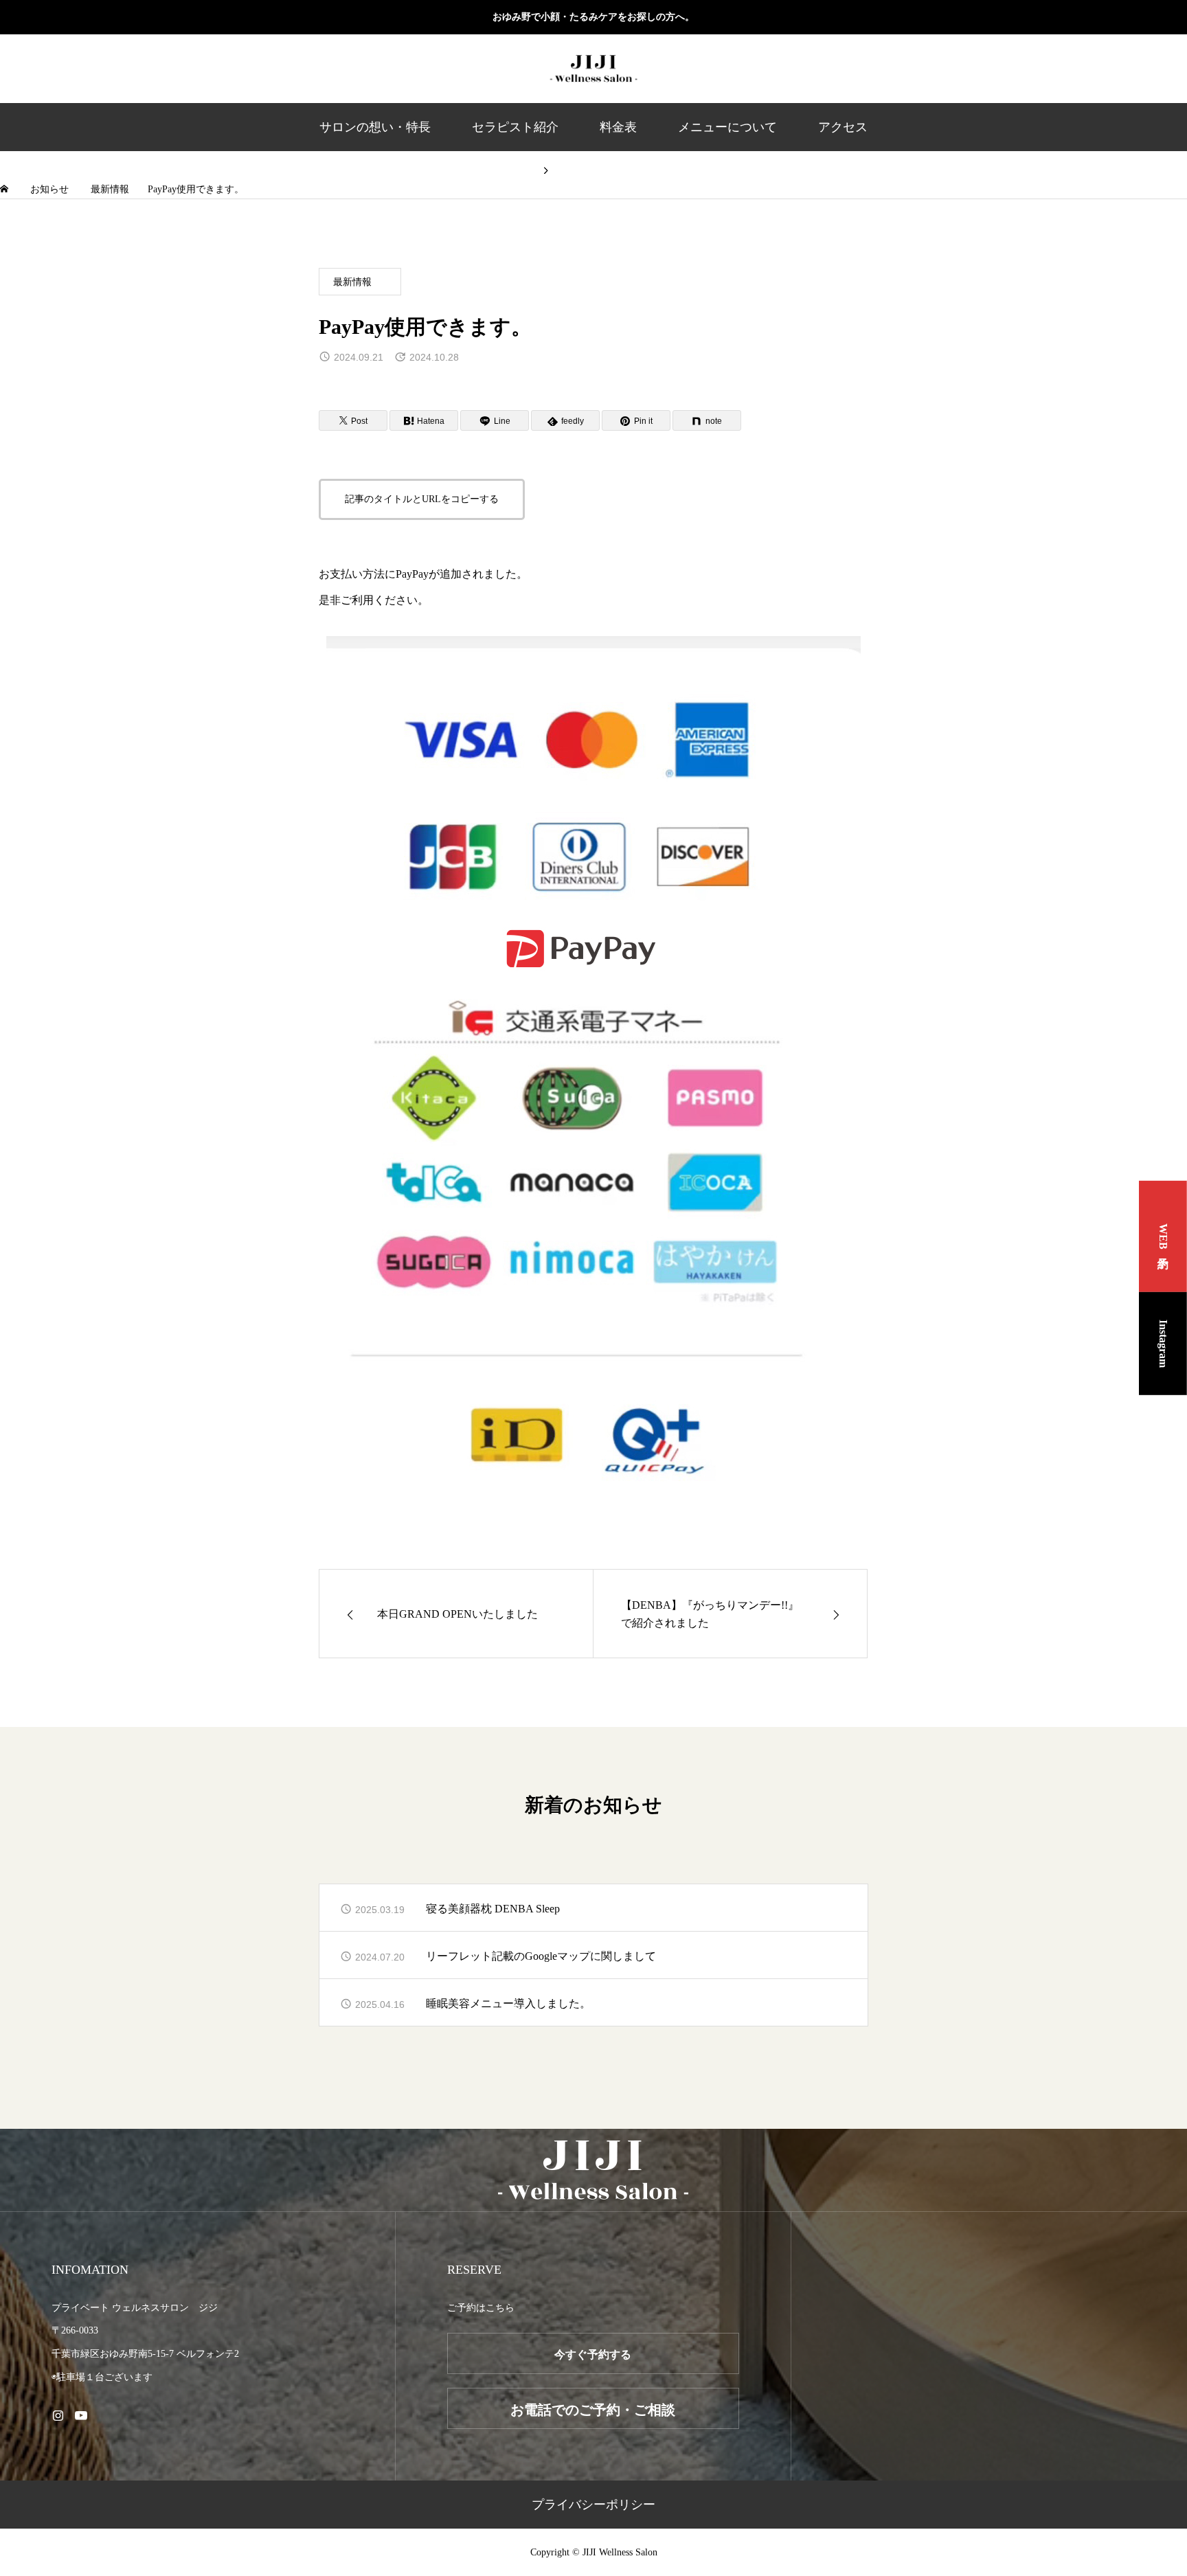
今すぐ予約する (593, 2354)
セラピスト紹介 (515, 127)
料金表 (618, 127)
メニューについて (727, 127)
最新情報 (352, 282)
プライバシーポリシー (593, 2505)
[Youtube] (81, 2415)
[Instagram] (58, 2415)
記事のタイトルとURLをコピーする (422, 499)
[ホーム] (5, 189)
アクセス (843, 127)
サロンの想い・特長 (375, 127)
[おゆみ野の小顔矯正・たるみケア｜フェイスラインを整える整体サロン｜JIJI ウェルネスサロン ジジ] (594, 69)
